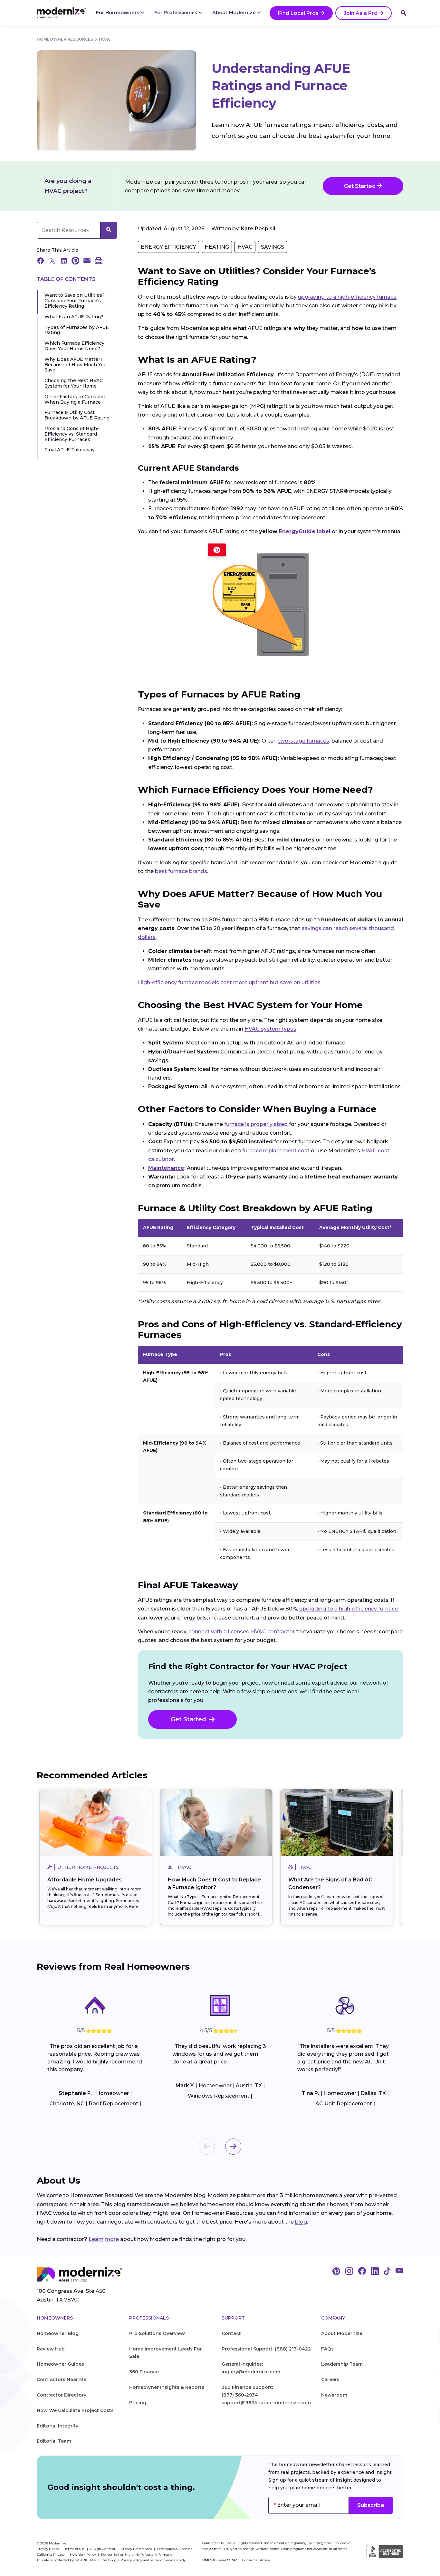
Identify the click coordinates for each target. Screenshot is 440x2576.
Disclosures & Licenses (175, 2549)
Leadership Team (342, 2364)
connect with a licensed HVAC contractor (242, 1632)
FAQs (327, 2349)
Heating (217, 247)
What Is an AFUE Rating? (74, 317)
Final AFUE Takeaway (70, 450)
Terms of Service (163, 2560)
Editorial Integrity (57, 2426)
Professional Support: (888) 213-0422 (266, 2349)
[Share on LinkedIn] (64, 261)
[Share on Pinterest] (75, 261)
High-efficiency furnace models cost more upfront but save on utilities (229, 982)
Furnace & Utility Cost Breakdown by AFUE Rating (77, 415)
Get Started (360, 186)
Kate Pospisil (258, 229)
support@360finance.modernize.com (266, 2403)
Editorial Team (54, 2441)
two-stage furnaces (304, 741)
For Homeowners (118, 12)
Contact (231, 2333)
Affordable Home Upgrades (85, 1880)
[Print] (99, 261)
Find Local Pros (298, 13)
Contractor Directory (62, 2395)
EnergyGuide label (305, 531)
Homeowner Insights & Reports (167, 2387)
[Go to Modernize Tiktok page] (387, 2272)
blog (301, 2222)
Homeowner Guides (60, 2364)
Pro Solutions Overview (157, 2333)
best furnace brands (181, 871)
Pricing (138, 2403)
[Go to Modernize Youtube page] (399, 2272)
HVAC (105, 39)
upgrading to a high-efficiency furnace (347, 297)
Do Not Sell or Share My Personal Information (138, 2555)
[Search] (404, 13)
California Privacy (51, 2555)
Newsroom (334, 2395)
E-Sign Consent (103, 2549)
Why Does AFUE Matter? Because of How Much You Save (76, 365)
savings (273, 247)
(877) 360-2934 (240, 2395)
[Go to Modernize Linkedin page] (375, 2272)
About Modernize (235, 12)
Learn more (104, 2239)
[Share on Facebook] (41, 261)
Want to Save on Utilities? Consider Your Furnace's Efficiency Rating (75, 301)
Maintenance (166, 1168)
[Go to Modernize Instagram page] (349, 2272)
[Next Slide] (233, 2147)
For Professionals (176, 12)
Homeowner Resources (65, 39)
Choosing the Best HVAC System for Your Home (74, 383)
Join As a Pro (361, 13)
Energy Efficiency (168, 247)
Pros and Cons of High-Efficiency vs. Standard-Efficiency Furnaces (72, 434)
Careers (330, 2379)
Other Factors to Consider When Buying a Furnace (75, 399)
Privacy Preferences (137, 2549)
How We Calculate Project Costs (75, 2410)
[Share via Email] (87, 261)
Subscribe (371, 2505)
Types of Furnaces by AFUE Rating (77, 330)
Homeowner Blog (58, 2333)
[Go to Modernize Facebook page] (362, 2272)
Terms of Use (75, 2549)
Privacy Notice (48, 2549)
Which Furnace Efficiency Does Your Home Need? (74, 346)
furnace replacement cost (276, 1151)
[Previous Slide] (207, 2147)
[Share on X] (52, 261)
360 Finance (144, 2372)
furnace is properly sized (256, 1124)
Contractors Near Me (62, 2379)
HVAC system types (270, 1029)
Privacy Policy (131, 2560)
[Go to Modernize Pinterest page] (336, 2272)
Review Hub (51, 2349)
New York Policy (83, 2555)
